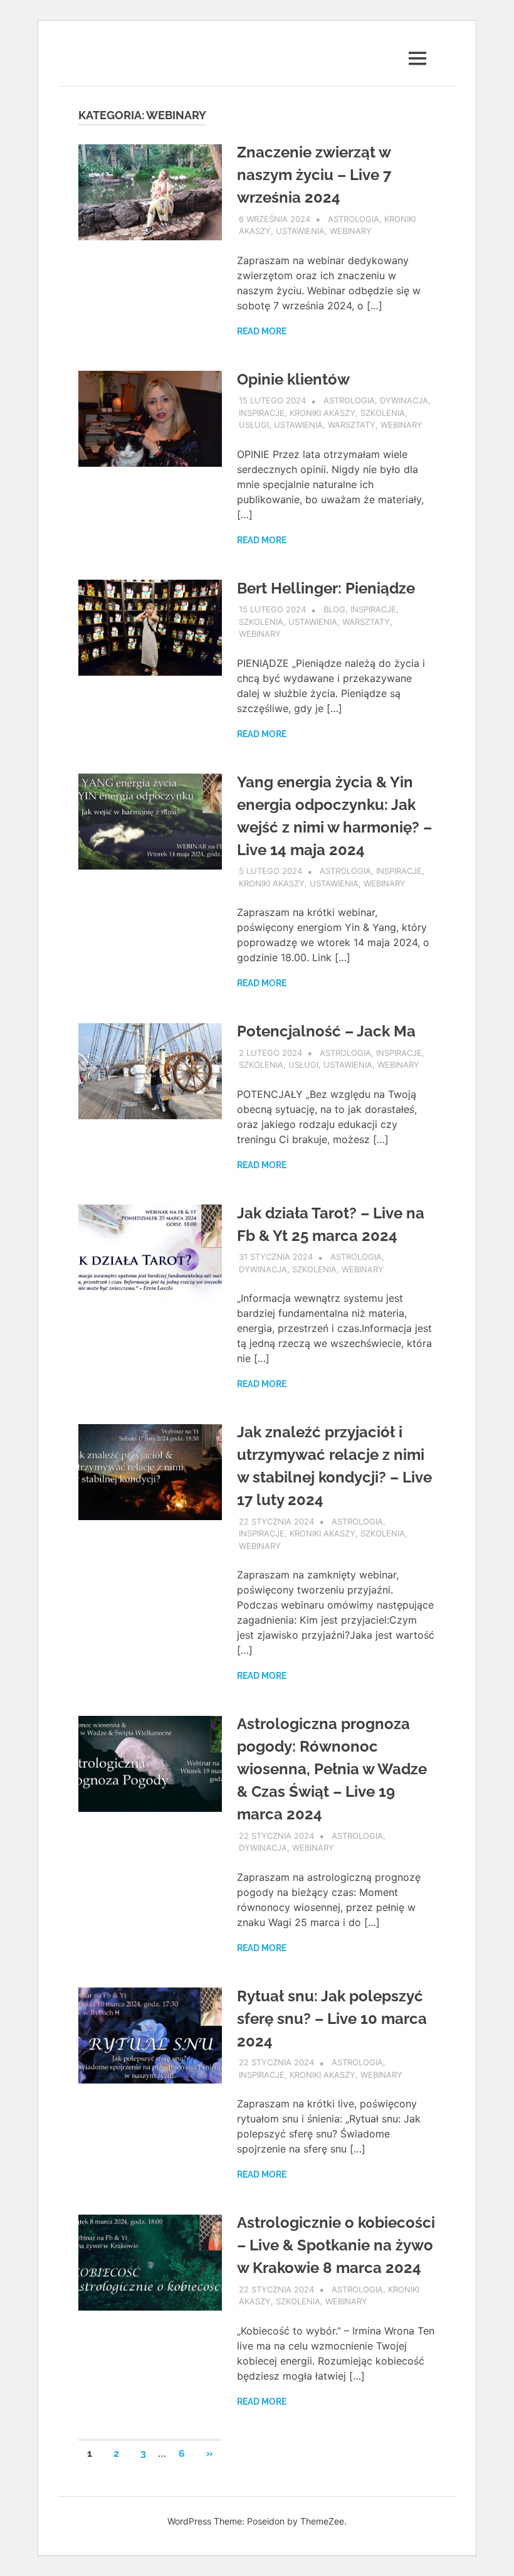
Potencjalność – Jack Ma (326, 1031)
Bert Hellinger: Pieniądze (326, 588)
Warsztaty (352, 425)
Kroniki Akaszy (323, 413)
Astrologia (354, 219)
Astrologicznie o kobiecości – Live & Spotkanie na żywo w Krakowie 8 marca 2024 (336, 2245)
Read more (262, 331)
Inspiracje (262, 413)
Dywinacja (404, 400)
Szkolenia (383, 413)
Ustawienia (300, 231)
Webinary (351, 231)
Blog (334, 609)
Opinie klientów (293, 379)
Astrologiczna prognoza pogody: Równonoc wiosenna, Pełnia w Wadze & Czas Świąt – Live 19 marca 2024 (332, 1769)
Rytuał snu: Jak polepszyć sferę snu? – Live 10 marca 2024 (332, 2019)
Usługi (254, 425)
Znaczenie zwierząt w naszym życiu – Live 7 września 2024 (314, 175)
